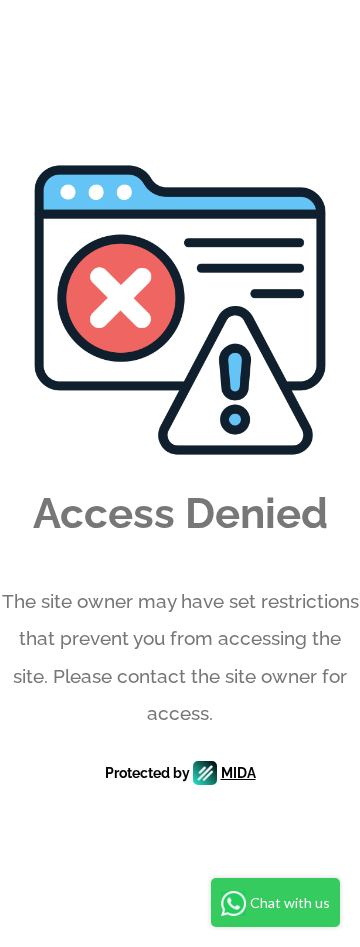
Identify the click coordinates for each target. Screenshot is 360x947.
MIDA (238, 773)
